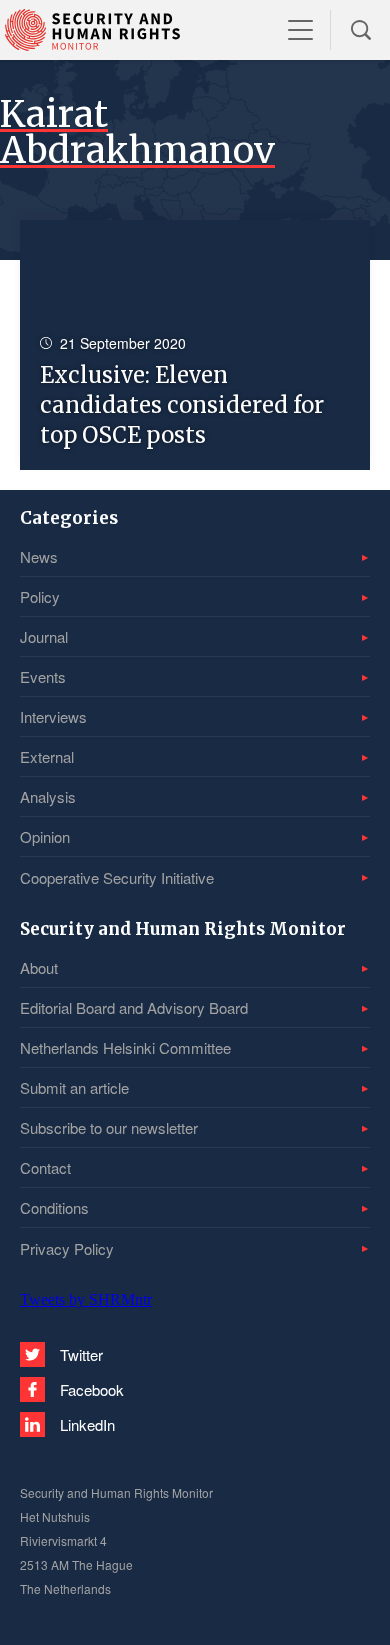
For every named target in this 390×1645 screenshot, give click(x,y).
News (39, 556)
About (39, 967)
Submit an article (74, 1087)
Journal (44, 636)
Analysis (48, 796)
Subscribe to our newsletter (109, 1127)
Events (43, 676)
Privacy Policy (67, 1248)
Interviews (53, 716)
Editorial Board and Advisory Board (134, 1007)
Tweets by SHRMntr (86, 1299)
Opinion (45, 836)
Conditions (54, 1207)
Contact (45, 1167)
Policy (40, 596)
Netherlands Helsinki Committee (125, 1047)
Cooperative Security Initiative (117, 877)
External (47, 756)
